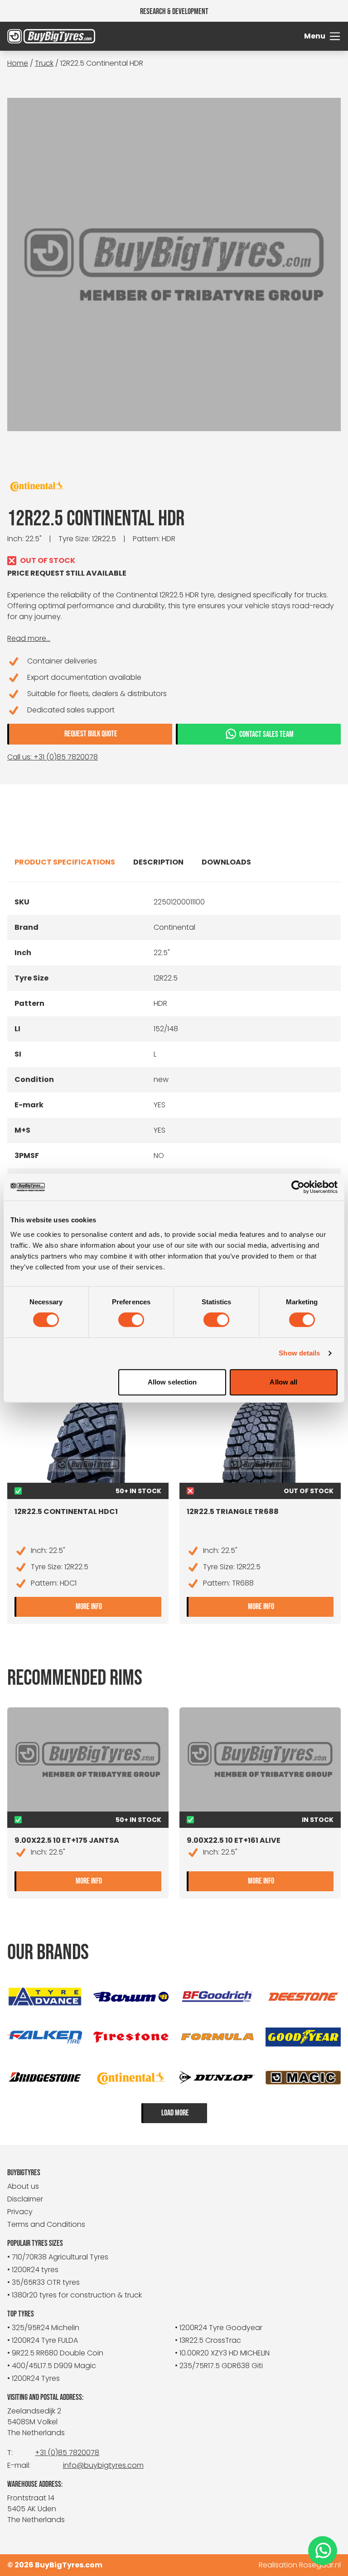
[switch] (131, 1320)
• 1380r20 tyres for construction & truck (75, 2295)
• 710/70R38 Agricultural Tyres (58, 2257)
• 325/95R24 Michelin (43, 2328)
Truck (44, 63)
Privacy (20, 2212)
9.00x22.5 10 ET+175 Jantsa (67, 1840)
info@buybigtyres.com (103, 2465)
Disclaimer (25, 2199)
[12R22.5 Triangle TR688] (260, 1437)
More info (118, 1606)
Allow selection (172, 1382)
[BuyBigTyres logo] (49, 36)
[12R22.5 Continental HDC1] (88, 1437)
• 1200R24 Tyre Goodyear (219, 2328)
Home (18, 63)
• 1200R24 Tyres (34, 2378)
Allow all (283, 1382)
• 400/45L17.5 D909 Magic (52, 2366)
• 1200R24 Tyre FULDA (43, 2340)
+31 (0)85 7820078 (67, 2453)
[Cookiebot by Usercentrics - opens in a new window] (298, 1187)
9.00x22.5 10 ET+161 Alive (234, 1840)
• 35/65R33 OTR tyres (43, 2282)
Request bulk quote (91, 734)
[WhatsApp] (323, 2551)
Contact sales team (266, 734)
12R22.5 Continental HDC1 (66, 1511)
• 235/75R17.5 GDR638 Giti (219, 2366)
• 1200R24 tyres (33, 2270)
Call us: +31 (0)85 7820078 (53, 757)
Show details (299, 1353)
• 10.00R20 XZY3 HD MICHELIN (222, 2353)
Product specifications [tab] (65, 862)
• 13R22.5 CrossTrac (208, 2340)
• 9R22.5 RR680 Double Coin (55, 2353)
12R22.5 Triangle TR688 (233, 1511)
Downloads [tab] (226, 862)
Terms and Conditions (46, 2224)
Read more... (29, 638)
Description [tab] (158, 862)
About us (23, 2186)
